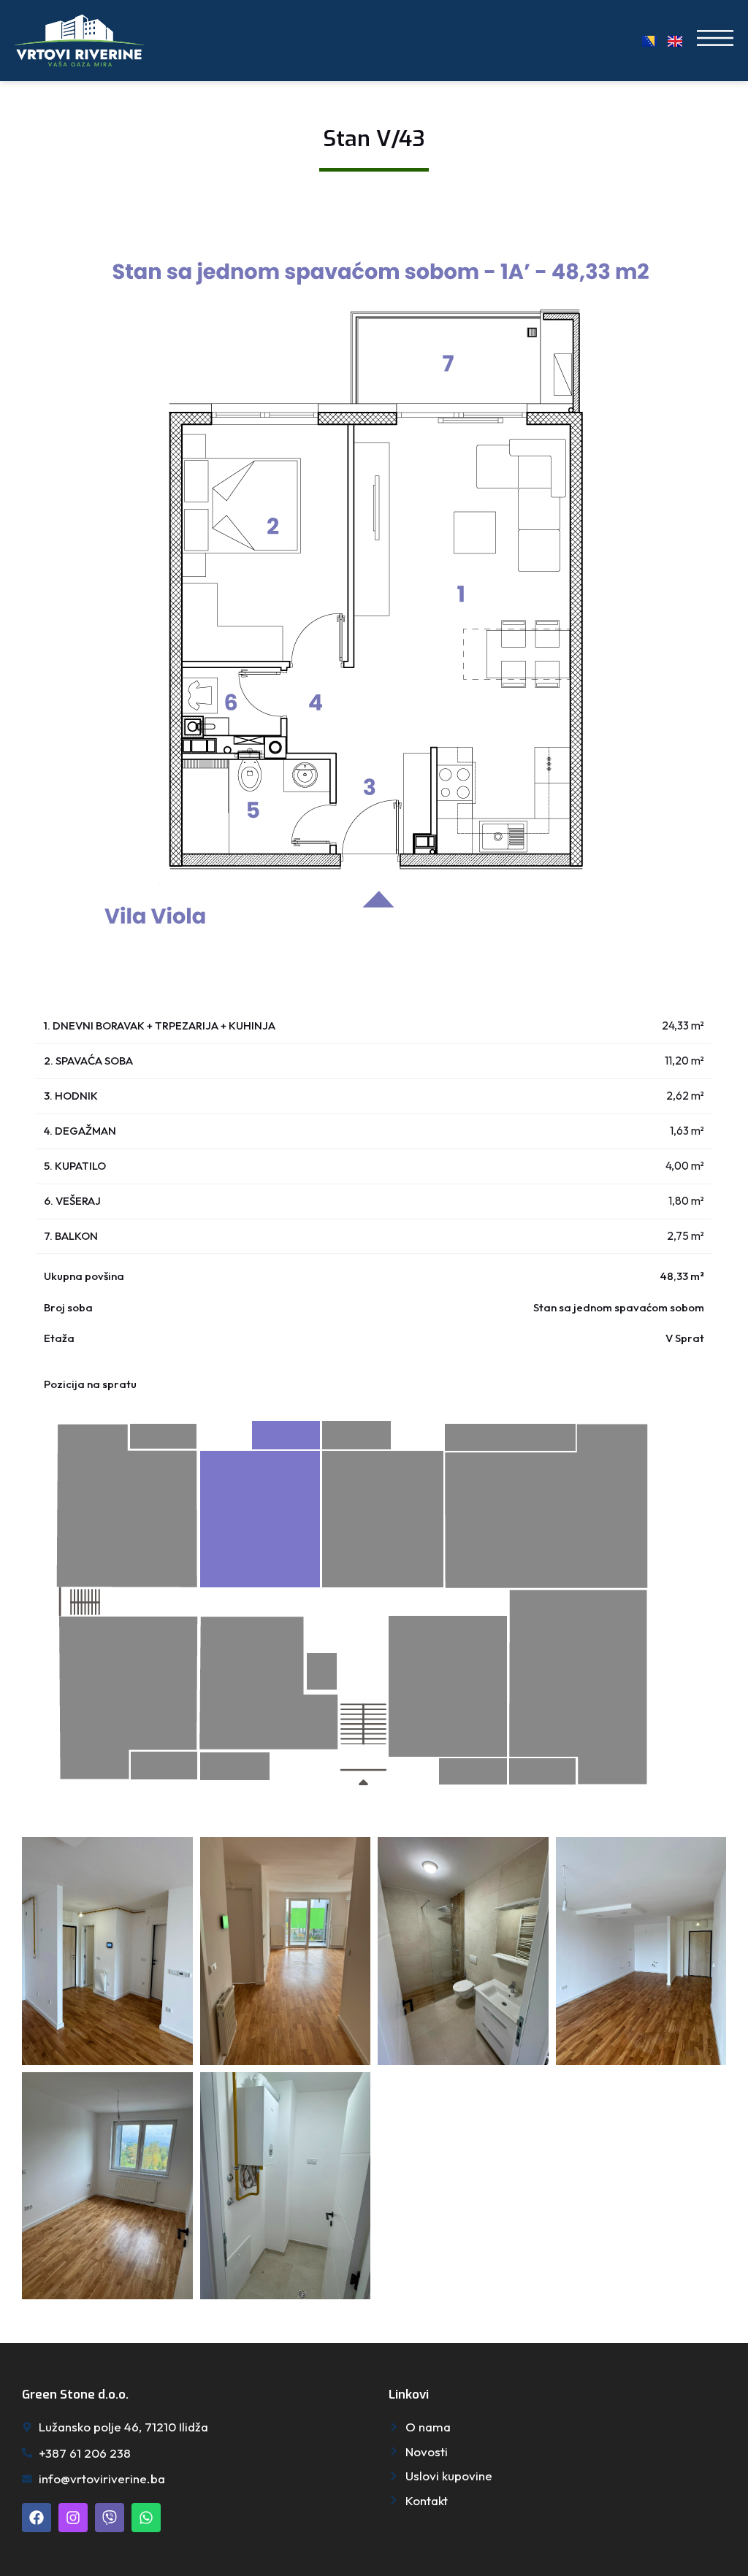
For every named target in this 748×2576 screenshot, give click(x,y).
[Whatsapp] (146, 2518)
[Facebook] (37, 2518)
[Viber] (110, 2518)
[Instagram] (73, 2518)
